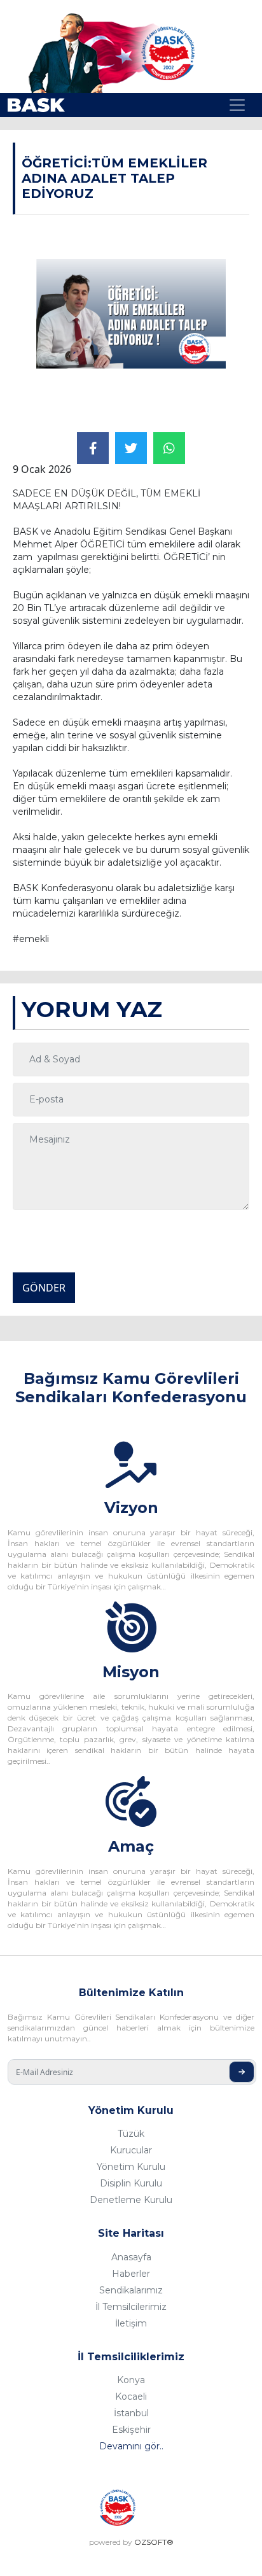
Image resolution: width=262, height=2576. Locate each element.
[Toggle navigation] (237, 105)
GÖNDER (44, 1288)
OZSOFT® (154, 2542)
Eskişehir (131, 2430)
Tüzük (131, 2134)
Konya (131, 2380)
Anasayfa (131, 2257)
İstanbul (131, 2413)
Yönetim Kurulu (131, 2167)
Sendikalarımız (131, 2290)
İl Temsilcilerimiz (131, 2307)
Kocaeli (131, 2397)
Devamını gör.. (131, 2446)
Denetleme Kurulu (131, 2200)
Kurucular (131, 2150)
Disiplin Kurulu (131, 2183)
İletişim (131, 2323)
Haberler (131, 2274)
